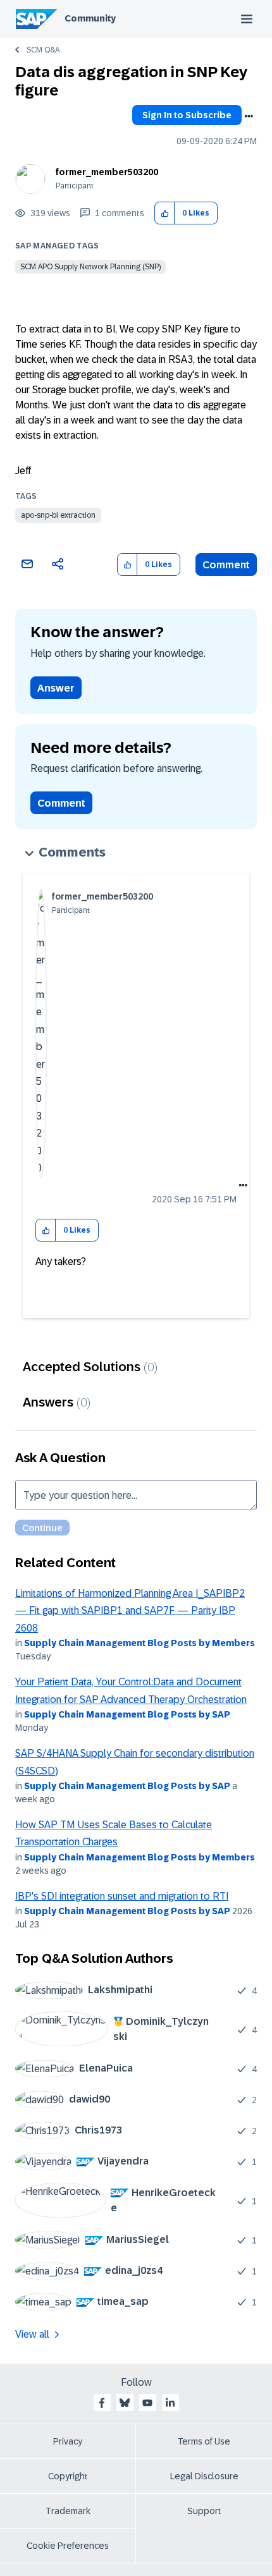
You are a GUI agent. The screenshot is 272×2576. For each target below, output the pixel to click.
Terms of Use (204, 2441)
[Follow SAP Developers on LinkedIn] (170, 2403)
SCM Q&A (43, 50)
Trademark (68, 2511)
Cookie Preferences (68, 2546)
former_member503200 (107, 172)
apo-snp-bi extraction (58, 515)
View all (32, 2334)
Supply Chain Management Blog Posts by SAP (127, 1714)
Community (90, 18)
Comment (226, 565)
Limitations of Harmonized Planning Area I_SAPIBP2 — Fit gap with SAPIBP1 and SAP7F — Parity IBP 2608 (130, 1611)
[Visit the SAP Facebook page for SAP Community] (102, 2403)
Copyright (68, 2476)
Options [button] (249, 116)
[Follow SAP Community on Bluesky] (125, 2403)
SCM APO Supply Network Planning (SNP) (90, 267)
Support (204, 2511)
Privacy (68, 2441)
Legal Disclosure (204, 2476)
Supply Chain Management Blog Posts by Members (139, 1643)
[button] (165, 213)
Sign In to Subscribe (187, 115)
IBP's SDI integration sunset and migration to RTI (122, 1896)
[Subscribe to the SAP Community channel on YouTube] (147, 2403)
